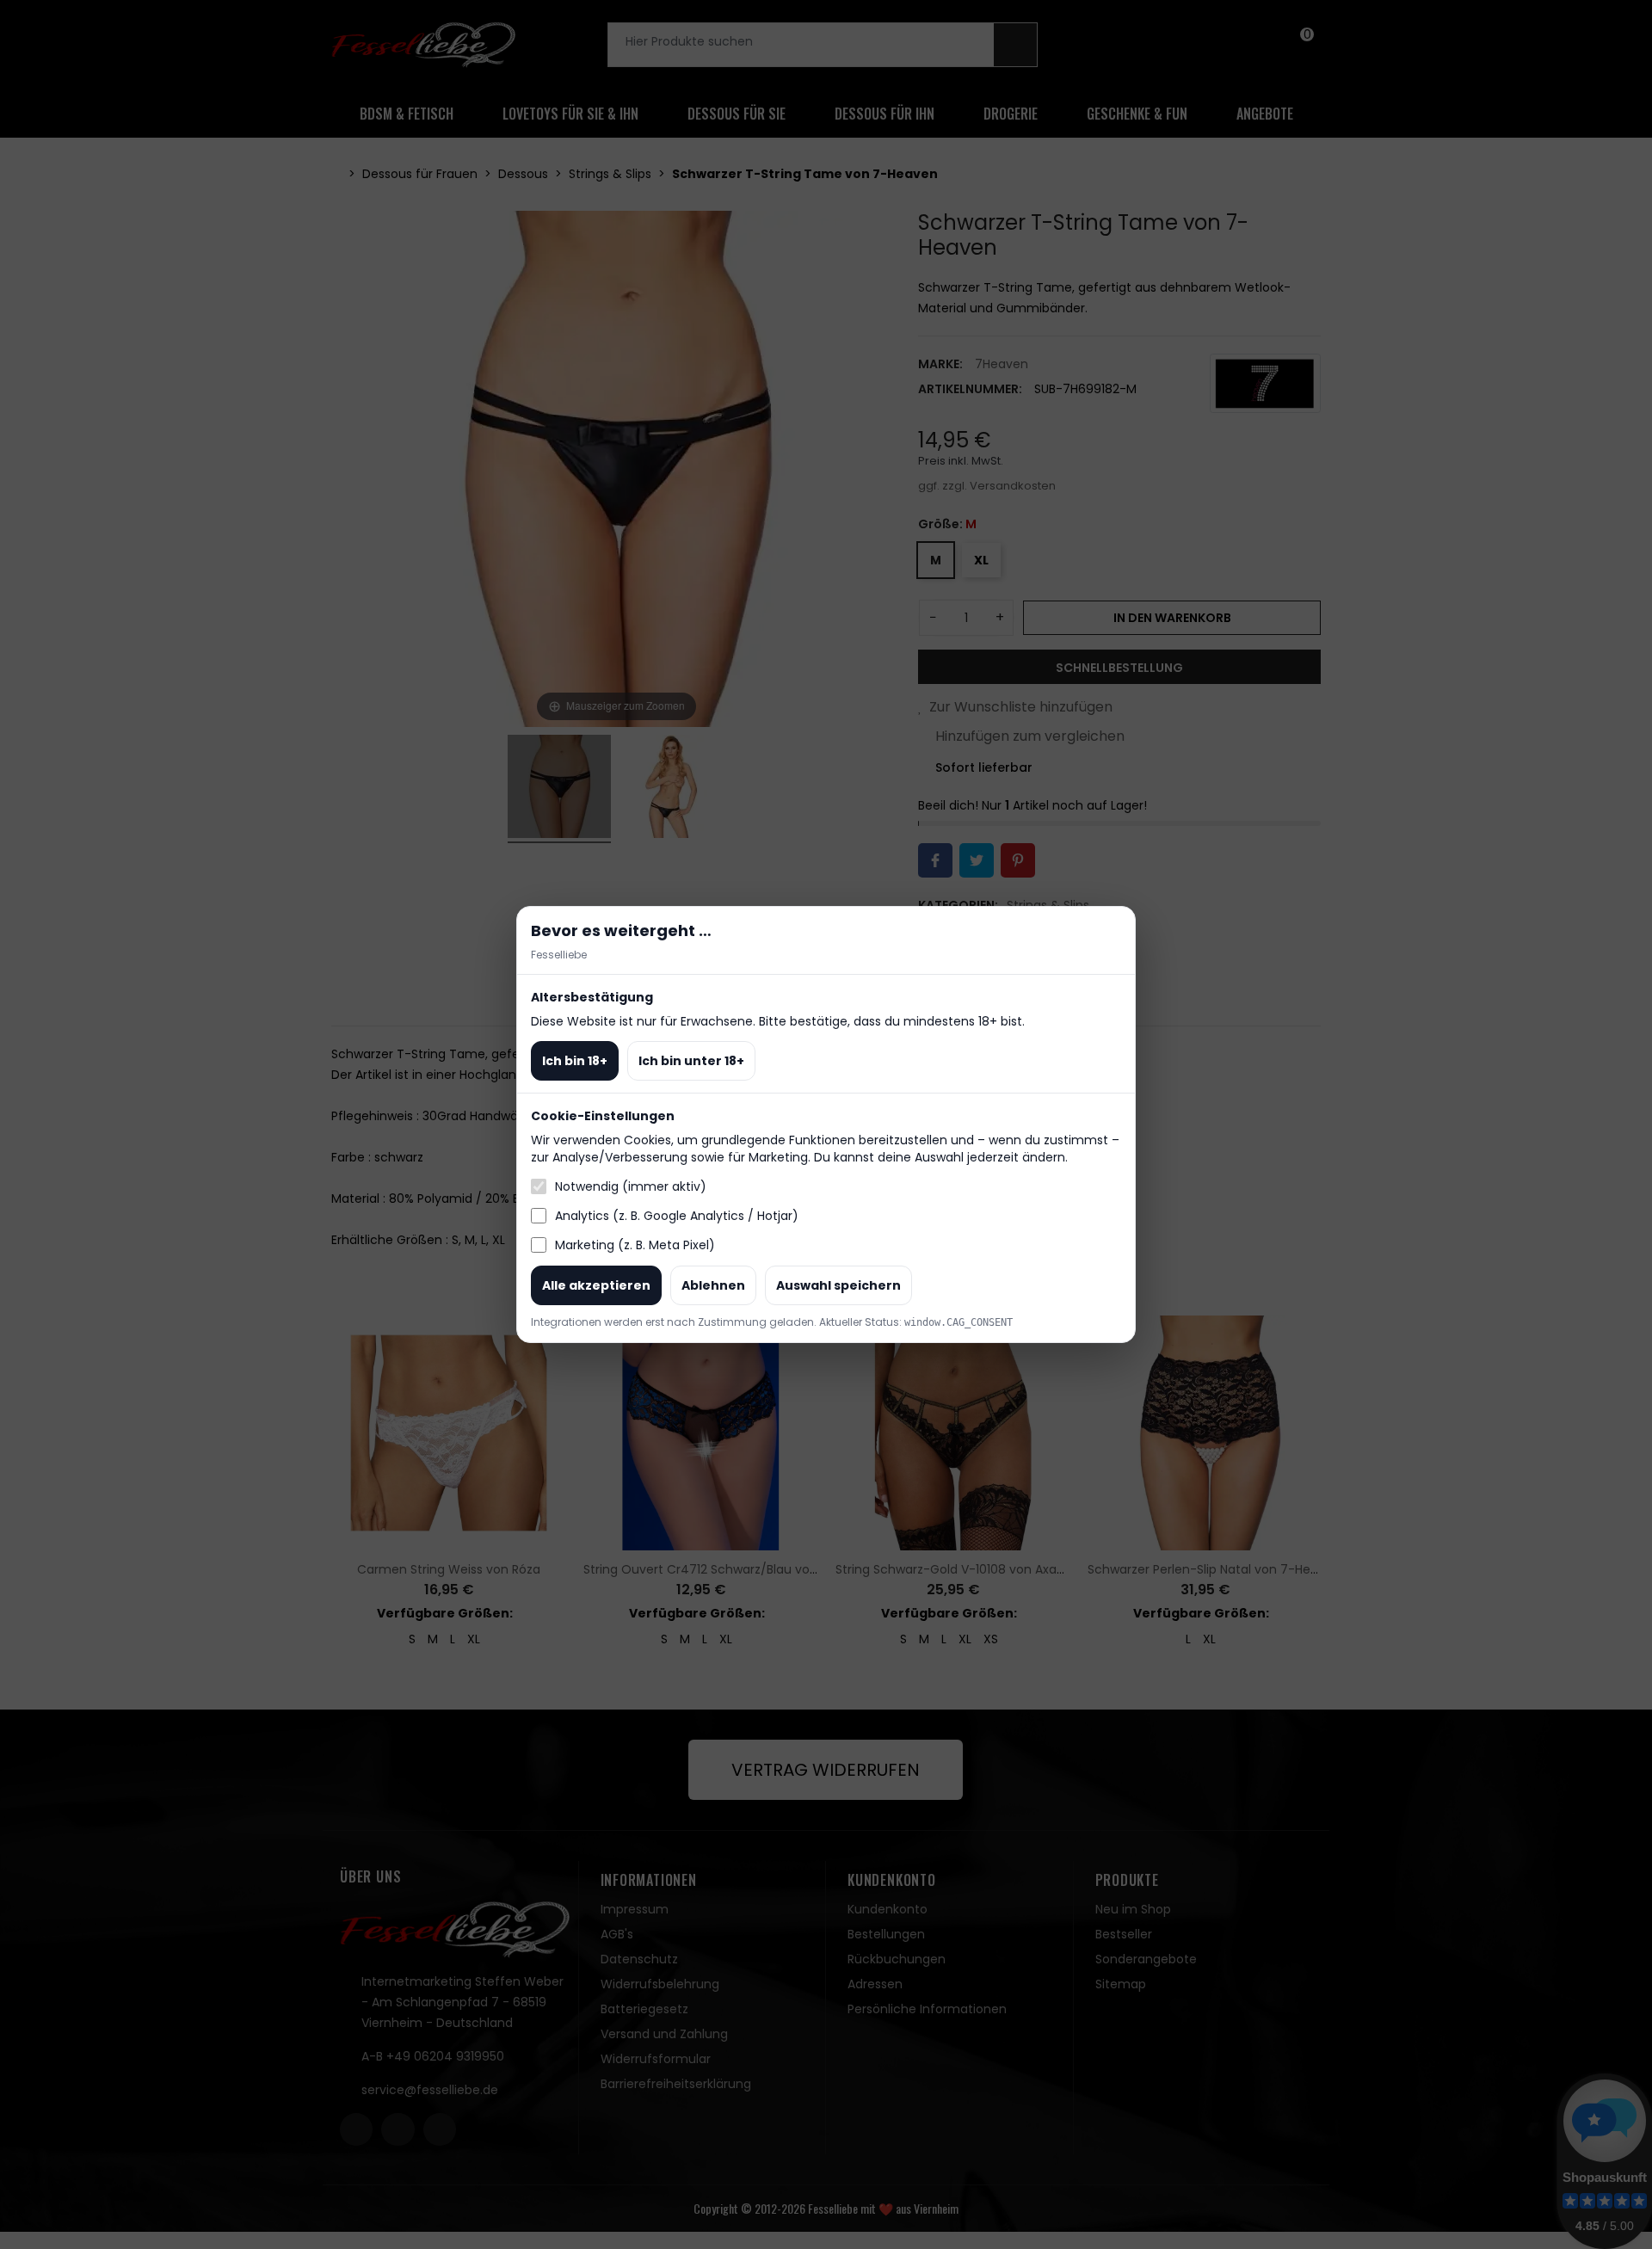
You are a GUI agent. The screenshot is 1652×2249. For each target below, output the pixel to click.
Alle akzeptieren (596, 1285)
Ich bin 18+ (575, 1061)
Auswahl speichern (838, 1285)
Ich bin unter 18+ (691, 1061)
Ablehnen (713, 1285)
